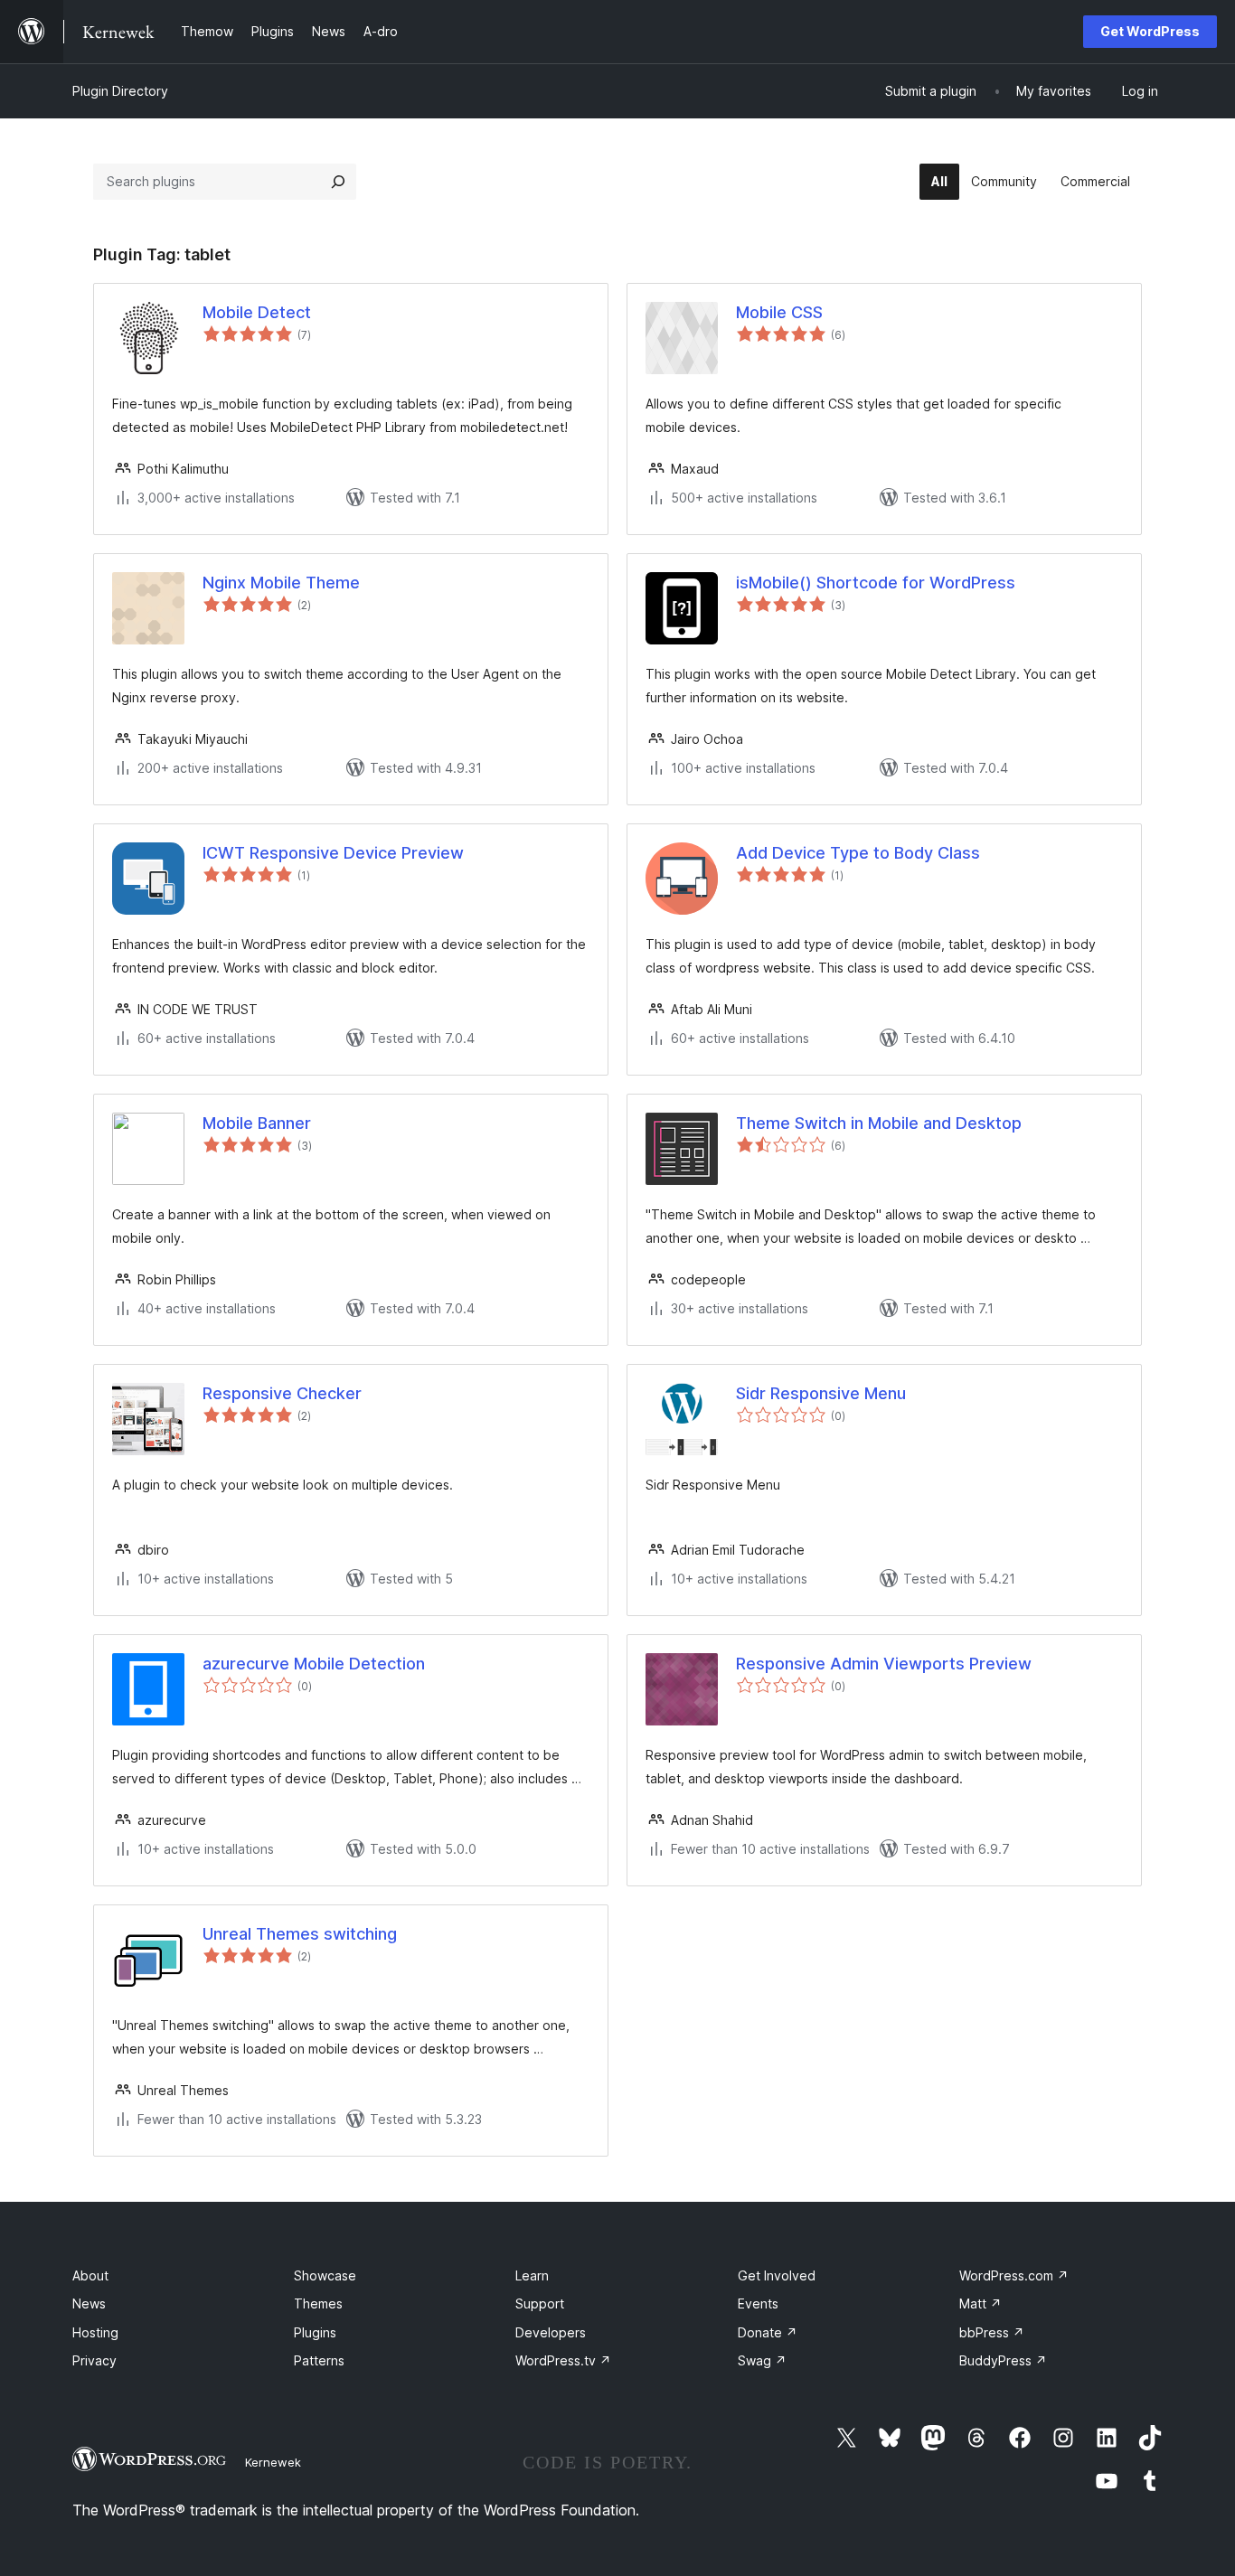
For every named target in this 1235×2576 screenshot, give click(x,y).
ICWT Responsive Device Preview (333, 853)
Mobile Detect (257, 312)
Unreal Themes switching (300, 1934)
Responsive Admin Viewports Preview (884, 1664)
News (89, 2303)
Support (540, 2303)
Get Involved (777, 2275)
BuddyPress (1003, 2360)
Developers (551, 2332)
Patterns (319, 2360)
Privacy (94, 2360)
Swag (762, 2360)
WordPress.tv (563, 2360)
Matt (980, 2303)
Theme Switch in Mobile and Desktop (879, 1123)
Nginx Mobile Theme (281, 583)
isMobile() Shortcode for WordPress (876, 583)
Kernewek (273, 2462)
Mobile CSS (779, 312)
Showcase (325, 2275)
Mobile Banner (257, 1123)
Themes (318, 2303)
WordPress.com (1014, 2275)
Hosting (95, 2332)
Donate (768, 2332)
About (90, 2275)
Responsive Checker (282, 1393)
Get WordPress (1150, 31)
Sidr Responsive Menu (821, 1393)
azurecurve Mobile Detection (314, 1664)
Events (758, 2303)
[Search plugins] (338, 182)
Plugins (315, 2332)
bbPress (992, 2332)
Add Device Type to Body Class (858, 853)
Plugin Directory (120, 91)
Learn (532, 2275)
